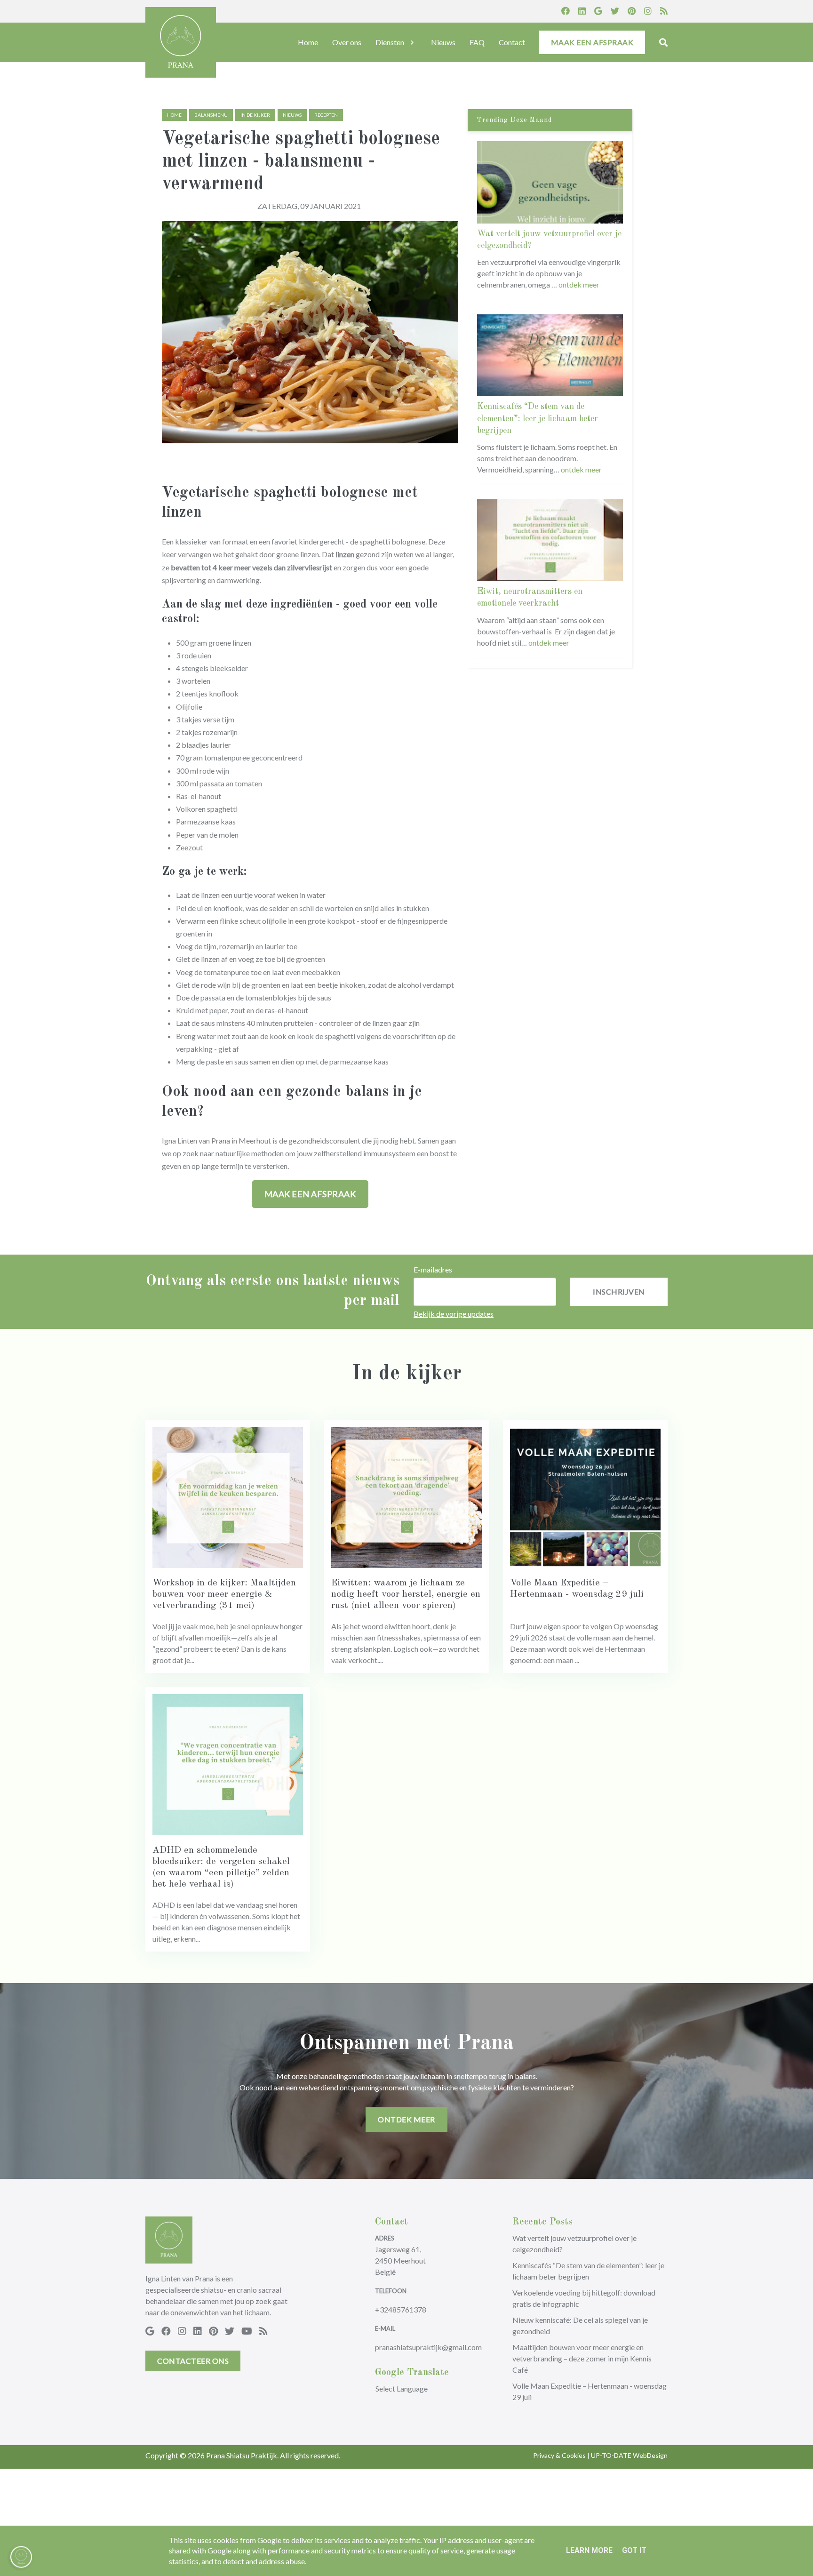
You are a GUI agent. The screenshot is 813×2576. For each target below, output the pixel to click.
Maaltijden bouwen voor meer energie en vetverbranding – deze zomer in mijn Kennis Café (582, 2358)
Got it (634, 2550)
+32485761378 (401, 2309)
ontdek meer (579, 284)
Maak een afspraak (310, 1194)
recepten (326, 115)
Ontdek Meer (406, 2119)
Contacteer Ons (193, 2361)
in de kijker (255, 115)
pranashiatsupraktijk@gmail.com (428, 2347)
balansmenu (211, 115)
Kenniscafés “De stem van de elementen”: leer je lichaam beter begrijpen (538, 418)
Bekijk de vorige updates (454, 1314)
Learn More (589, 2550)
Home (174, 115)
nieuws (292, 115)
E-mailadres (433, 1269)
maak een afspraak (592, 42)
